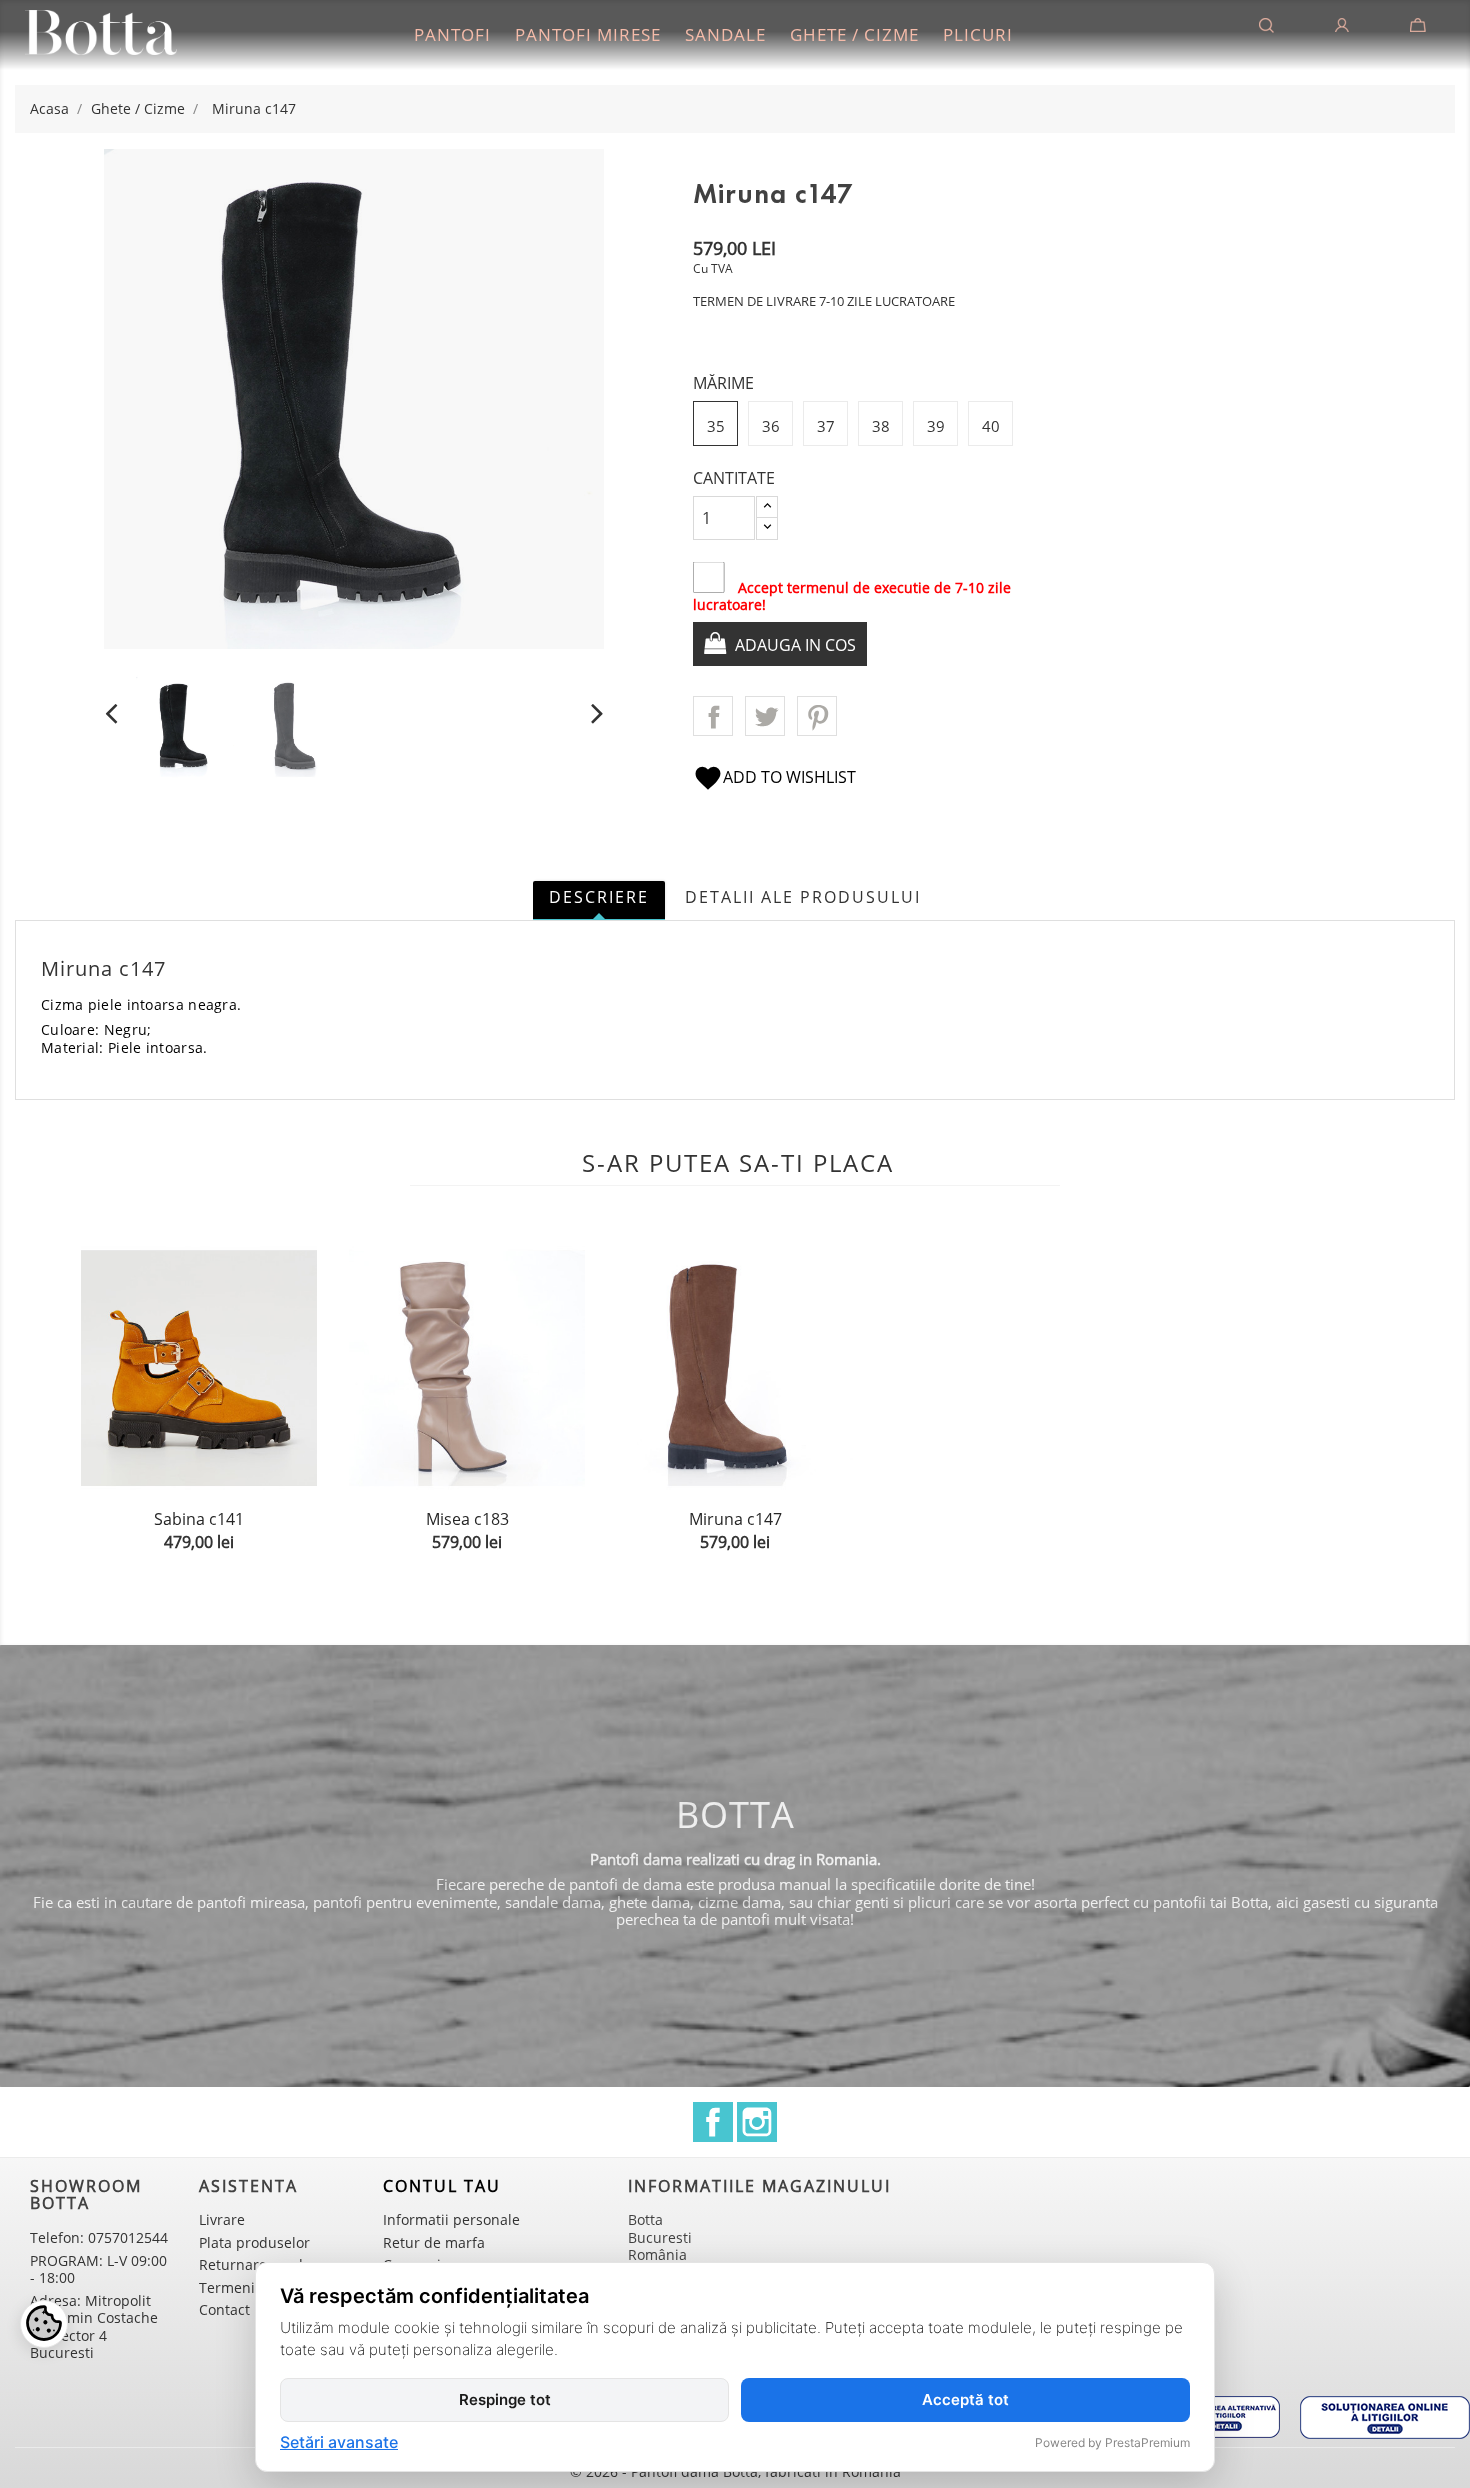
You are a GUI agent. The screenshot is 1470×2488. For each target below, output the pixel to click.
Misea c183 (467, 1519)
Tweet (765, 716)
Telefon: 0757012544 (99, 2237)
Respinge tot (505, 2399)
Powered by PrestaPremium (1112, 2442)
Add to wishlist (774, 777)
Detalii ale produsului (803, 897)
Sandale (725, 34)
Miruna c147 (735, 1519)
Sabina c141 (199, 1519)
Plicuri (978, 34)
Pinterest (817, 716)
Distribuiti (713, 716)
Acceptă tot (965, 2399)
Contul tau (442, 2186)
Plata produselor (254, 2242)
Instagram (757, 2122)
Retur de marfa (434, 2242)
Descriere (599, 897)
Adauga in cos (793, 645)
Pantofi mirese (588, 34)
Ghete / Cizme (854, 34)
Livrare (222, 2219)
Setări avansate (339, 2443)
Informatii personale (451, 2219)
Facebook (713, 2122)
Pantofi (452, 34)
